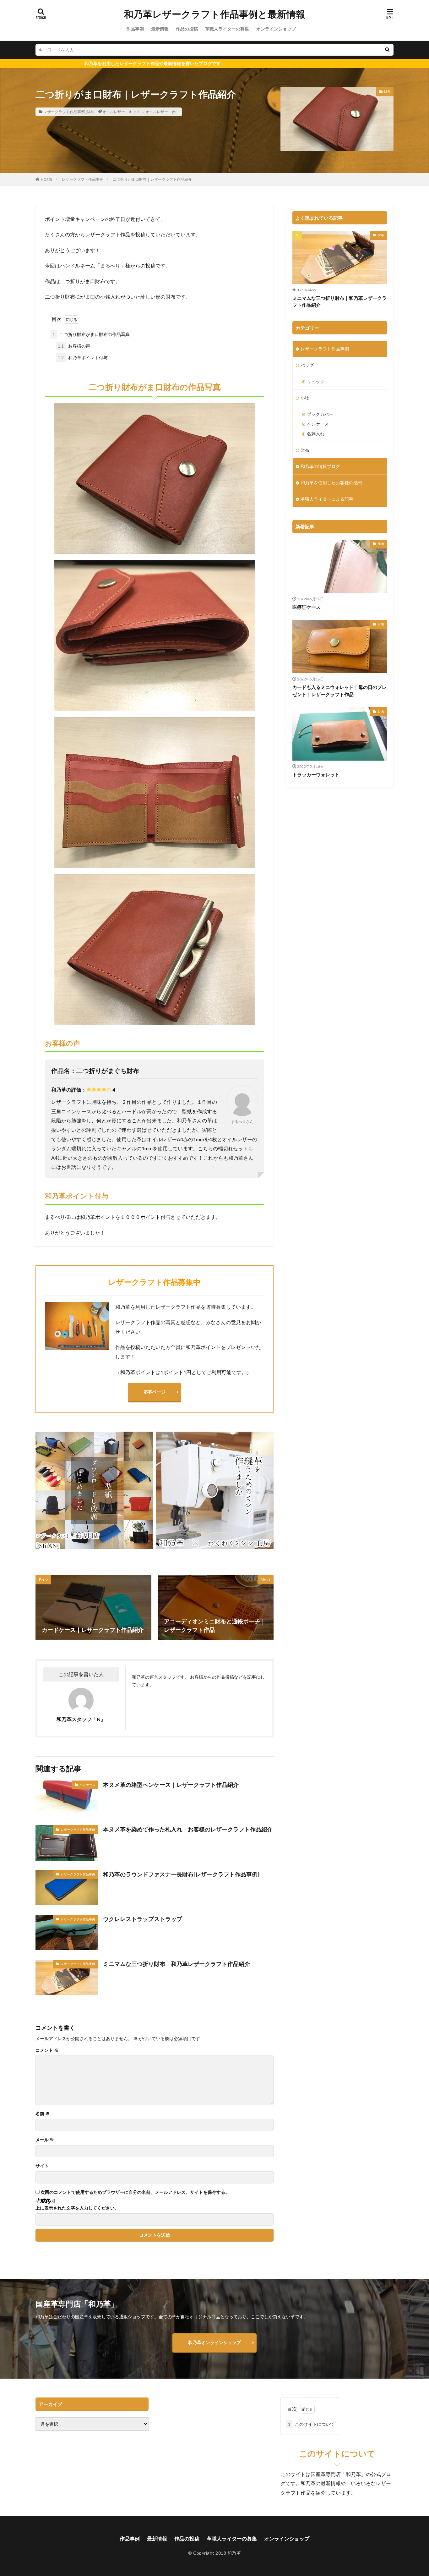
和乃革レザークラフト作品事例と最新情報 (215, 14)
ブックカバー (320, 414)
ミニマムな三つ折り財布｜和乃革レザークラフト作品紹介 (176, 1964)
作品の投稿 (187, 29)
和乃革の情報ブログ (320, 466)
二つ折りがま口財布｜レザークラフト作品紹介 (152, 179)
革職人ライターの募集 (227, 29)
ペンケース (87, 1785)
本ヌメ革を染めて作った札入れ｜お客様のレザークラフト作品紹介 (188, 1829)
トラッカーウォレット (316, 774)
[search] (387, 50)
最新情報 (160, 29)
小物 (305, 398)
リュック (316, 381)
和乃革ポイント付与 (83, 358)
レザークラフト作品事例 (64, 112)
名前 (43, 2114)
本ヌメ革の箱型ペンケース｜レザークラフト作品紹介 (171, 1785)
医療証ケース (307, 607)
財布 (90, 112)
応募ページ (155, 1392)
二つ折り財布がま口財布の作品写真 (91, 334)
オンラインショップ (276, 29)
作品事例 (135, 29)
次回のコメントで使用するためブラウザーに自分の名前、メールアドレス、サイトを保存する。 (135, 2192)
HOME (47, 179)
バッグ (307, 365)
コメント (47, 2050)
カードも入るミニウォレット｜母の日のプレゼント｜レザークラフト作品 (339, 691)
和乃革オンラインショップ (215, 2342)
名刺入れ (316, 434)
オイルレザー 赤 (160, 112)
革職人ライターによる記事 (327, 499)
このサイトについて (311, 2424)
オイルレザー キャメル (123, 112)
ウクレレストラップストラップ (143, 1919)
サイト (42, 2166)
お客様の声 (74, 346)
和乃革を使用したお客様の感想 (331, 483)
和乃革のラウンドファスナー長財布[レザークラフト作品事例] (181, 1874)
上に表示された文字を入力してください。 (77, 2208)
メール (45, 2140)
